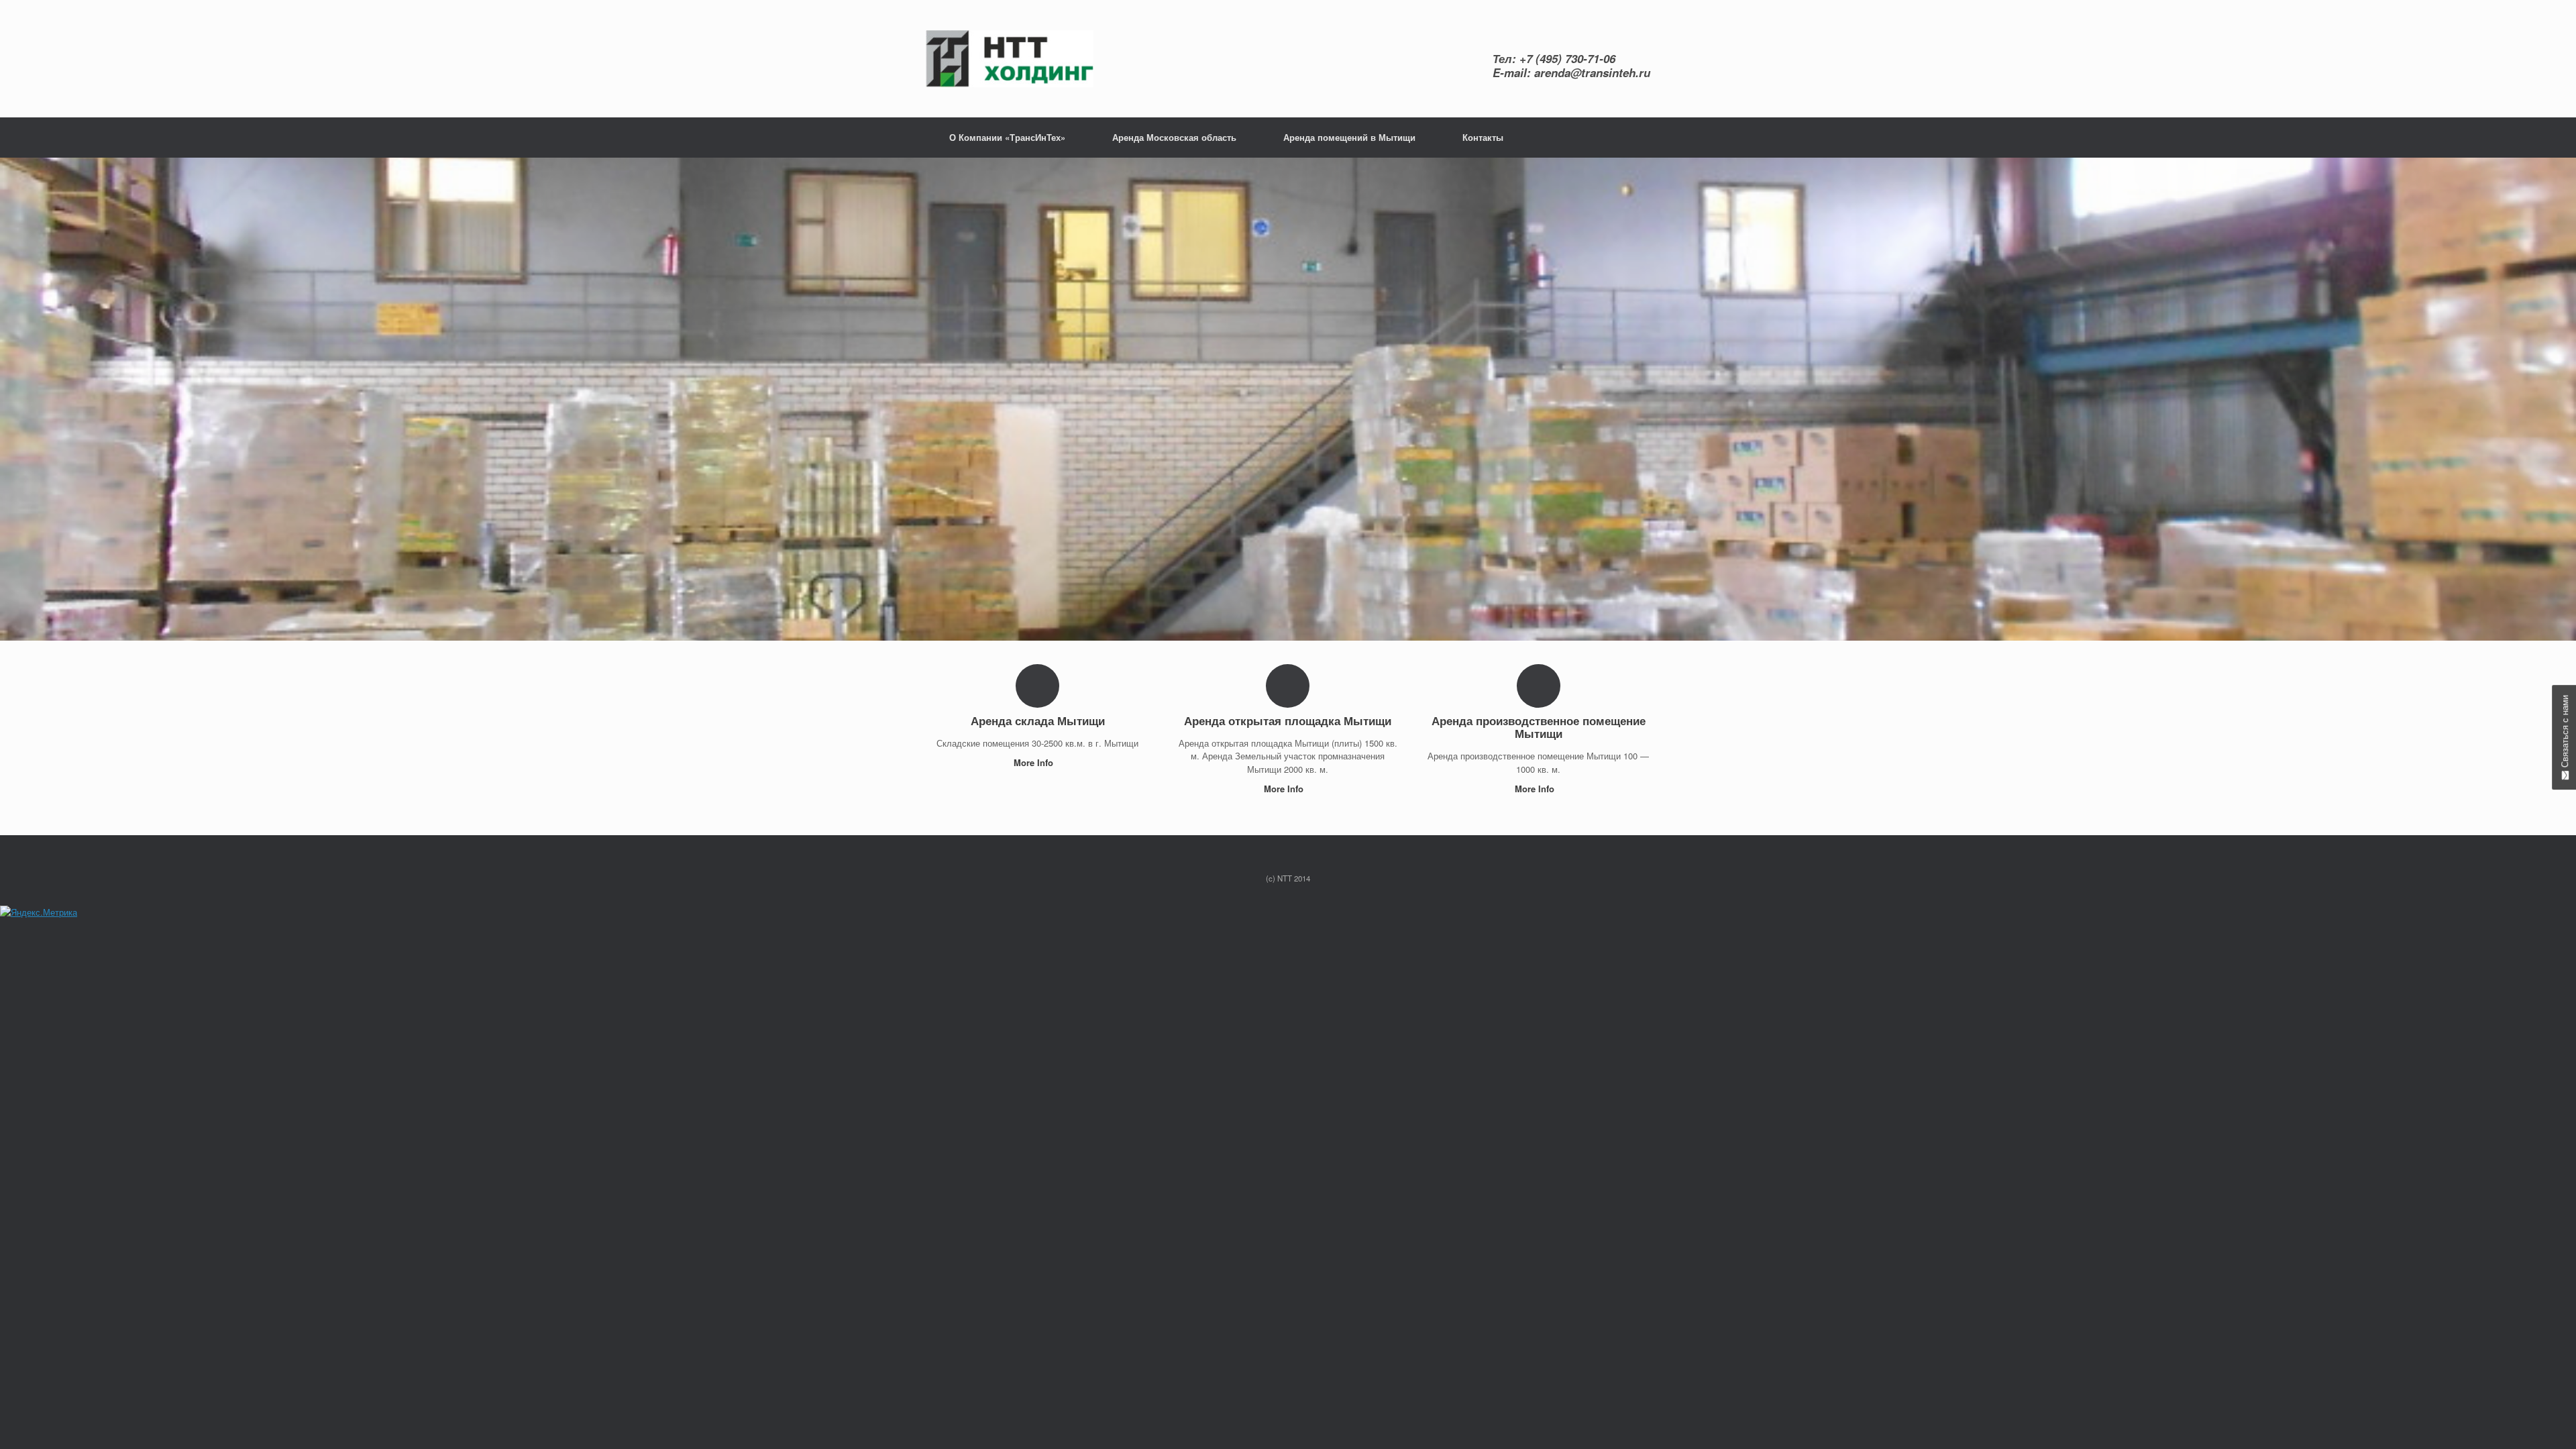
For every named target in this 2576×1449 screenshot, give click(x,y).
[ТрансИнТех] (1010, 59)
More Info (1035, 762)
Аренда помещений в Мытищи (1349, 137)
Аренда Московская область (1174, 137)
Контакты (1483, 137)
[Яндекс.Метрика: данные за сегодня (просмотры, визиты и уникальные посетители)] (39, 912)
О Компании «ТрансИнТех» (1007, 137)
